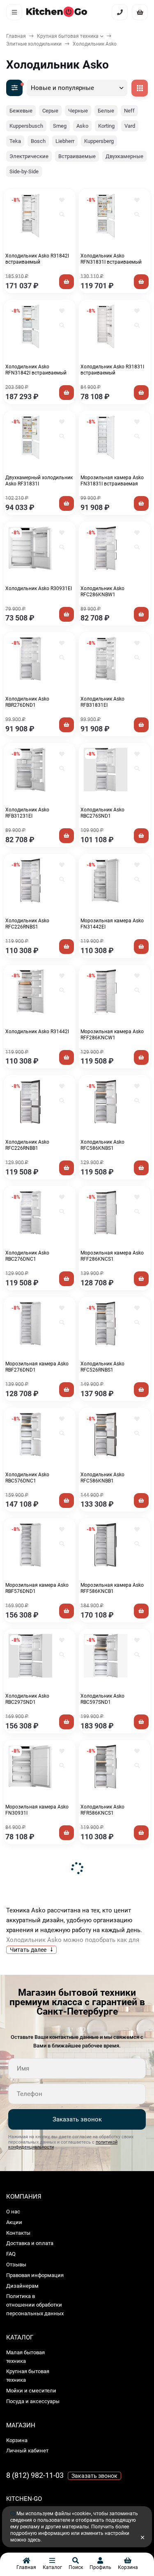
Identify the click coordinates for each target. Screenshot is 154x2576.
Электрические (29, 156)
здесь (34, 2540)
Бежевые (21, 111)
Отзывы (16, 2265)
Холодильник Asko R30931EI (39, 588)
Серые (50, 111)
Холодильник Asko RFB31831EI (102, 702)
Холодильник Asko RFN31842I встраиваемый (36, 370)
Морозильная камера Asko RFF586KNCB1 (112, 1588)
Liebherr (65, 141)
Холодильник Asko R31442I (37, 1032)
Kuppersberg (99, 141)
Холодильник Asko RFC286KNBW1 (102, 592)
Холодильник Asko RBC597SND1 (102, 1699)
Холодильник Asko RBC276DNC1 (27, 1256)
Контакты (18, 2233)
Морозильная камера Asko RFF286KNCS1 (112, 1256)
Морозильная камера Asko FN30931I (37, 1810)
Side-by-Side (24, 171)
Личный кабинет (27, 2451)
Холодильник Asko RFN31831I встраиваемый (111, 259)
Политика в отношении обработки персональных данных (35, 2305)
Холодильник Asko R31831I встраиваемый (112, 370)
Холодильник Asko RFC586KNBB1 (102, 1478)
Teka (15, 141)
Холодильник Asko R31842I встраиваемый (37, 259)
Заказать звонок (77, 2119)
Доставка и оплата (30, 2243)
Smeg (60, 126)
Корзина (17, 2440)
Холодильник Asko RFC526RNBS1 (102, 1367)
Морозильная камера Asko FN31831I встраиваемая (112, 481)
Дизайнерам (22, 2286)
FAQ (11, 2254)
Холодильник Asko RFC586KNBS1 (102, 1145)
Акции (14, 2222)
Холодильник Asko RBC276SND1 (102, 813)
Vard (130, 126)
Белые (106, 111)
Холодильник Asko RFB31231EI (27, 813)
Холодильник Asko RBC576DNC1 (27, 1478)
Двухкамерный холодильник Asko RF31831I (39, 481)
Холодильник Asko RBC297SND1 (27, 1699)
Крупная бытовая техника (68, 36)
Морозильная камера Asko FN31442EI (112, 924)
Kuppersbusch (26, 126)
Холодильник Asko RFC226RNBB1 (27, 1145)
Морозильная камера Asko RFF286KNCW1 (112, 1035)
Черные (78, 111)
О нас (13, 2212)
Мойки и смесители (31, 2391)
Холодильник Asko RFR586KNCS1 (102, 1810)
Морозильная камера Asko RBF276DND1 (37, 1367)
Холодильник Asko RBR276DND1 (27, 702)
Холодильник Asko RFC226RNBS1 (27, 924)
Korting (106, 126)
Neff (129, 111)
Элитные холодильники (34, 44)
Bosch (38, 141)
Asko (82, 126)
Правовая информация (35, 2275)
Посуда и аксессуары (33, 2401)
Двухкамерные (124, 156)
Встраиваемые (77, 156)
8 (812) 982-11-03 (35, 2475)
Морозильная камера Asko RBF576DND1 (37, 1588)
